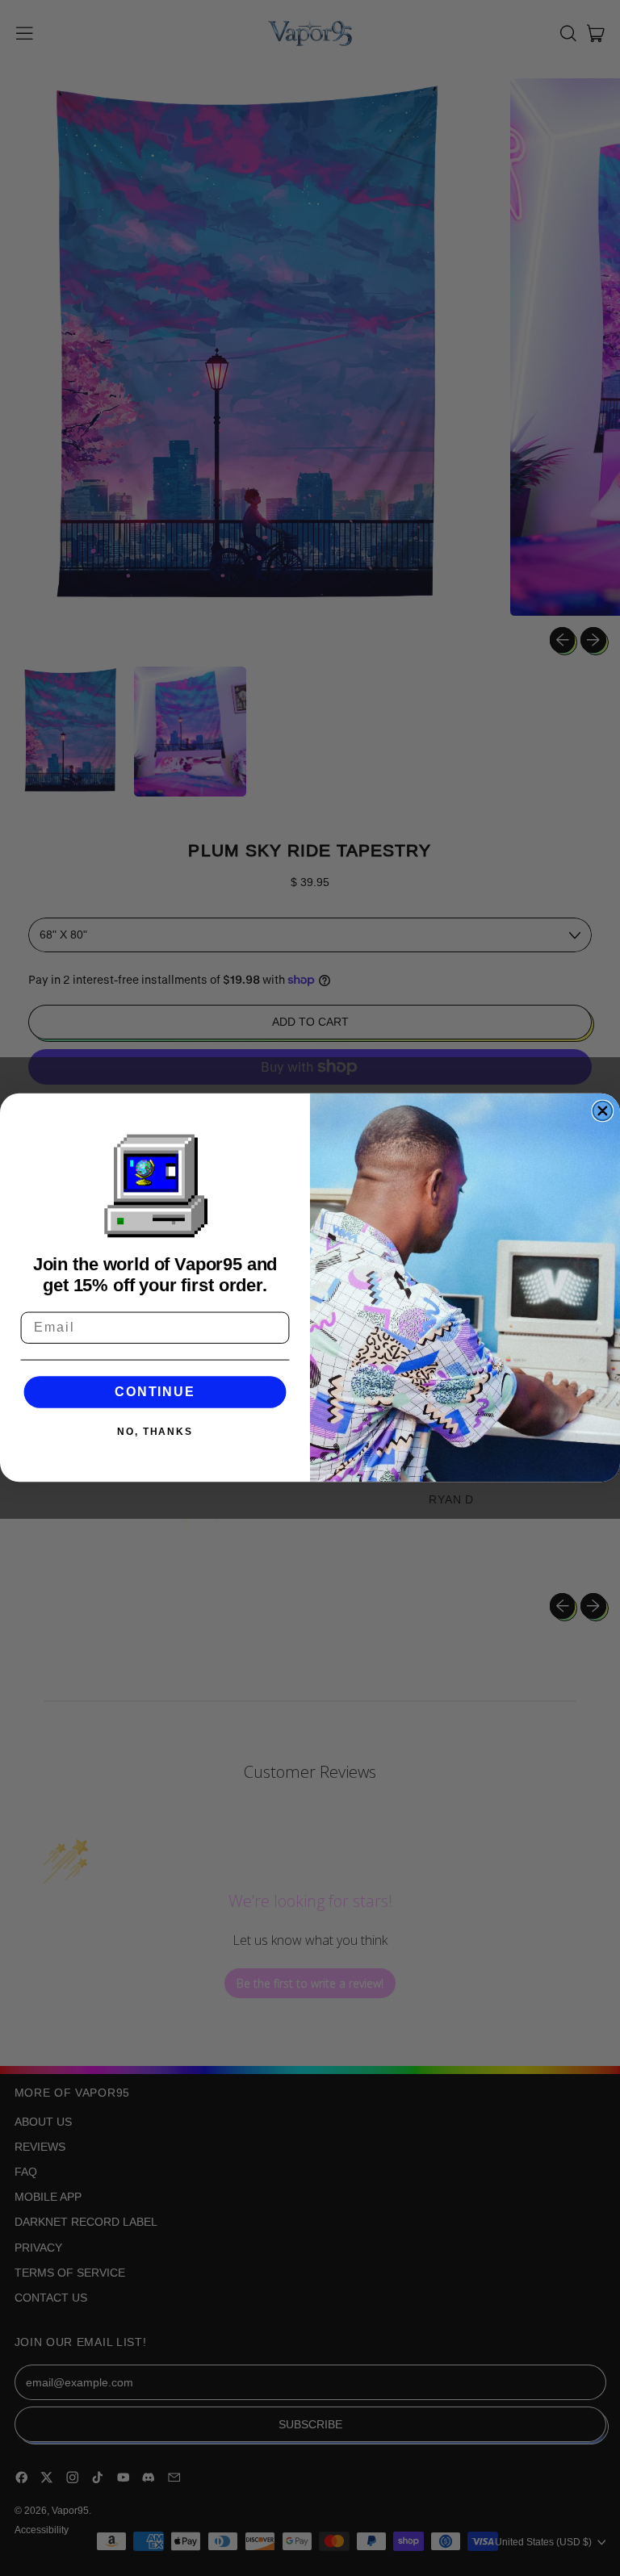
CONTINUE (155, 1392)
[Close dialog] (603, 1111)
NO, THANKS (155, 1432)
